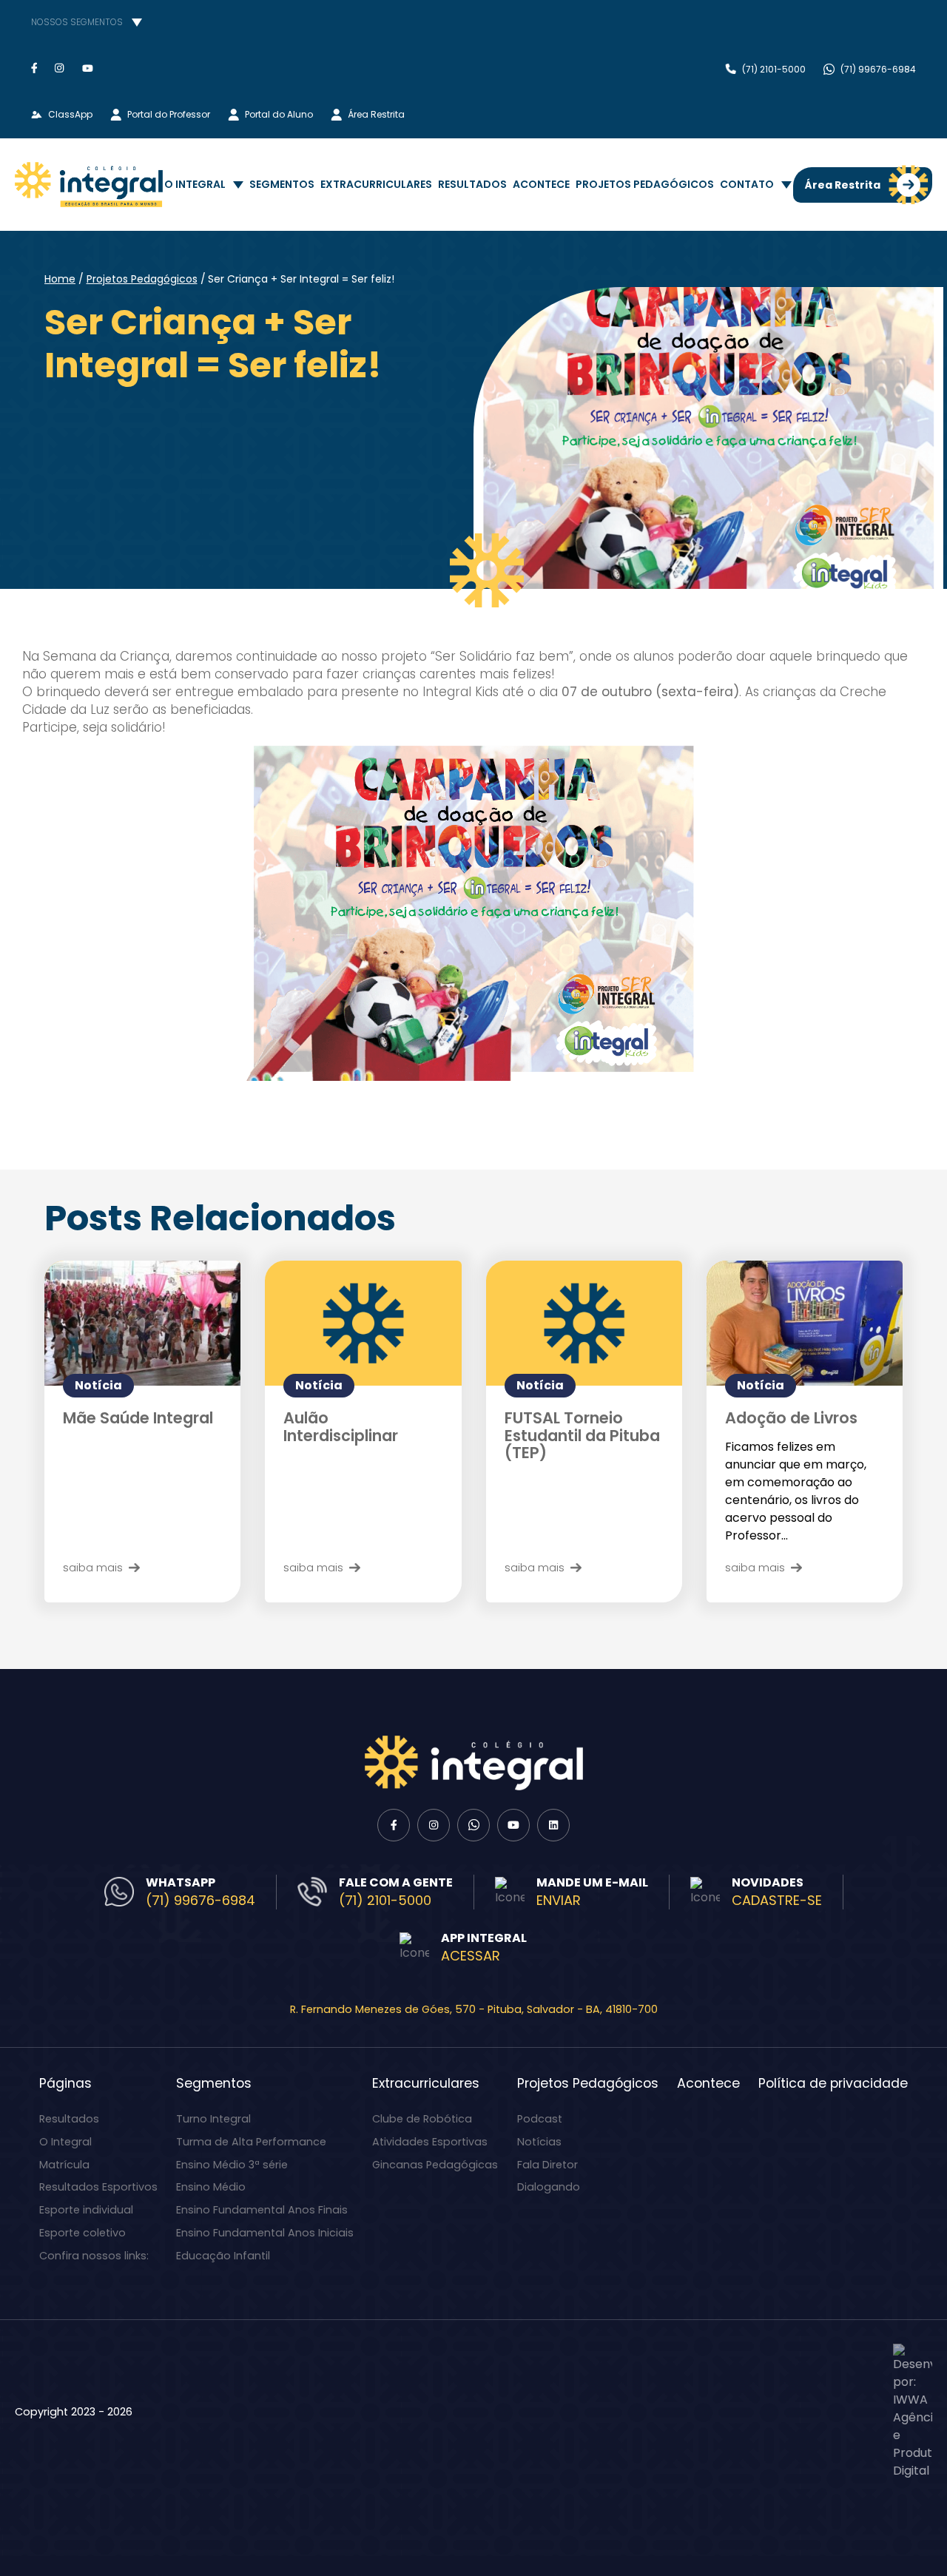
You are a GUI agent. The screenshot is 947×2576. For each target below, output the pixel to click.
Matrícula (64, 2165)
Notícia (98, 1385)
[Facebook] (34, 68)
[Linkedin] (553, 1825)
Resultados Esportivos (98, 2187)
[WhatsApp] (473, 1825)
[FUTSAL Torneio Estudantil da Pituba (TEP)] (584, 1323)
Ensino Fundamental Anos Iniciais (265, 2233)
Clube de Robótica (422, 2119)
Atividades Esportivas (430, 2142)
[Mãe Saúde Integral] (142, 1323)
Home (60, 279)
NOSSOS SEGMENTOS (77, 22)
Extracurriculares (376, 184)
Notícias (539, 2142)
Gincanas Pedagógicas (435, 2165)
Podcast (540, 2119)
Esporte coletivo (82, 2233)
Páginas (65, 2083)
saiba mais (93, 1567)
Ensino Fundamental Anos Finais (262, 2210)
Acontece (541, 184)
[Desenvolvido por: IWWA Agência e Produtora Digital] (913, 2412)
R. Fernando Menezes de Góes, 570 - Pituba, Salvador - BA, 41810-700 (474, 2009)
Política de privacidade (833, 2083)
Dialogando (549, 2187)
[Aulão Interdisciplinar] (363, 1323)
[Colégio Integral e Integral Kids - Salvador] (89, 185)
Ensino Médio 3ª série (232, 2165)
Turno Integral (213, 2119)
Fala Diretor (547, 2165)
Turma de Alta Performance (251, 2142)
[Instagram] (60, 68)
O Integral (195, 184)
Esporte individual (86, 2210)
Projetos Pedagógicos (645, 184)
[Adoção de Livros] (805, 1323)
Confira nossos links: (94, 2256)
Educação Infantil (223, 2256)
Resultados (472, 184)
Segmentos (282, 184)
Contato (747, 184)
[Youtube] (88, 68)
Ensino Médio (211, 2187)
